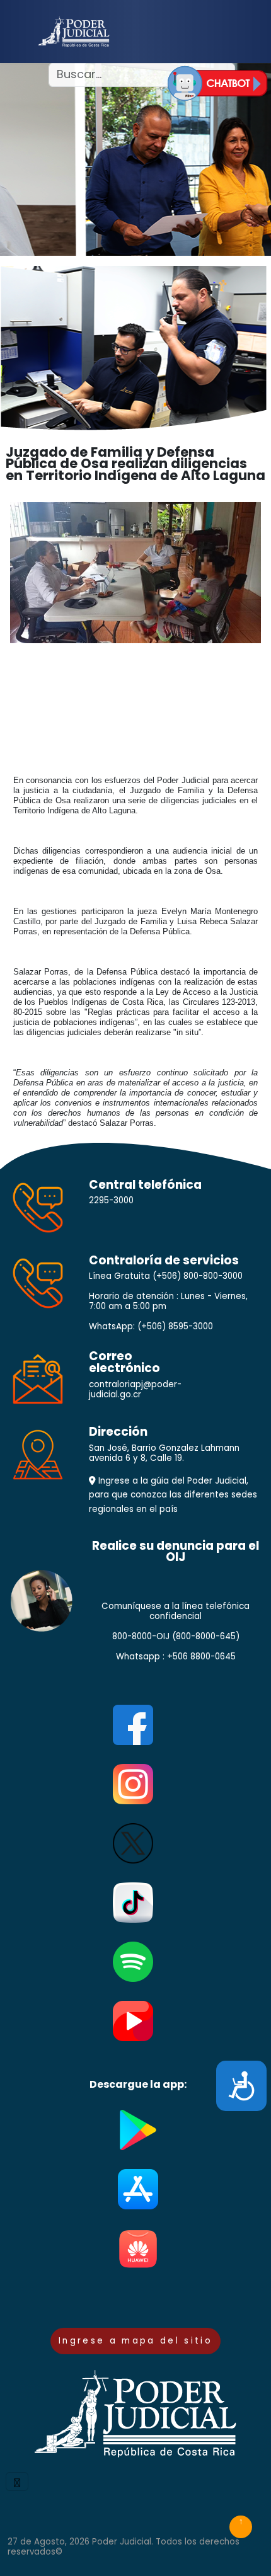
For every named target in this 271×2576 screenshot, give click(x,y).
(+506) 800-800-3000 (198, 1276)
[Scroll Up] (241, 2527)
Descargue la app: (138, 2085)
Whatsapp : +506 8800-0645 (176, 1657)
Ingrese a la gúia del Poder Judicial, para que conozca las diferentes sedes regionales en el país (173, 1495)
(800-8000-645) (206, 1636)
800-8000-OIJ (141, 1636)
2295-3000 (111, 1200)
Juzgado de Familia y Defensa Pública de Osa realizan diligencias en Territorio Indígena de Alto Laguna (135, 464)
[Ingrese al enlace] (217, 83)
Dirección (118, 1432)
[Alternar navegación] (17, 2482)
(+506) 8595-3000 (175, 1326)
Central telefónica (145, 1185)
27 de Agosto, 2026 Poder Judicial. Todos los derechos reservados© (124, 2547)
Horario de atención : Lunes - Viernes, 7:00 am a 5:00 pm (168, 1302)
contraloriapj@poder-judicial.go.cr (135, 1389)
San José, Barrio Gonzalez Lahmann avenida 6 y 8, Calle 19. (164, 1453)
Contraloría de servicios (164, 1261)
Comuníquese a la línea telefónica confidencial (176, 1611)
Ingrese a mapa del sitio (135, 2341)
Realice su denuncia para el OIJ (176, 1552)
